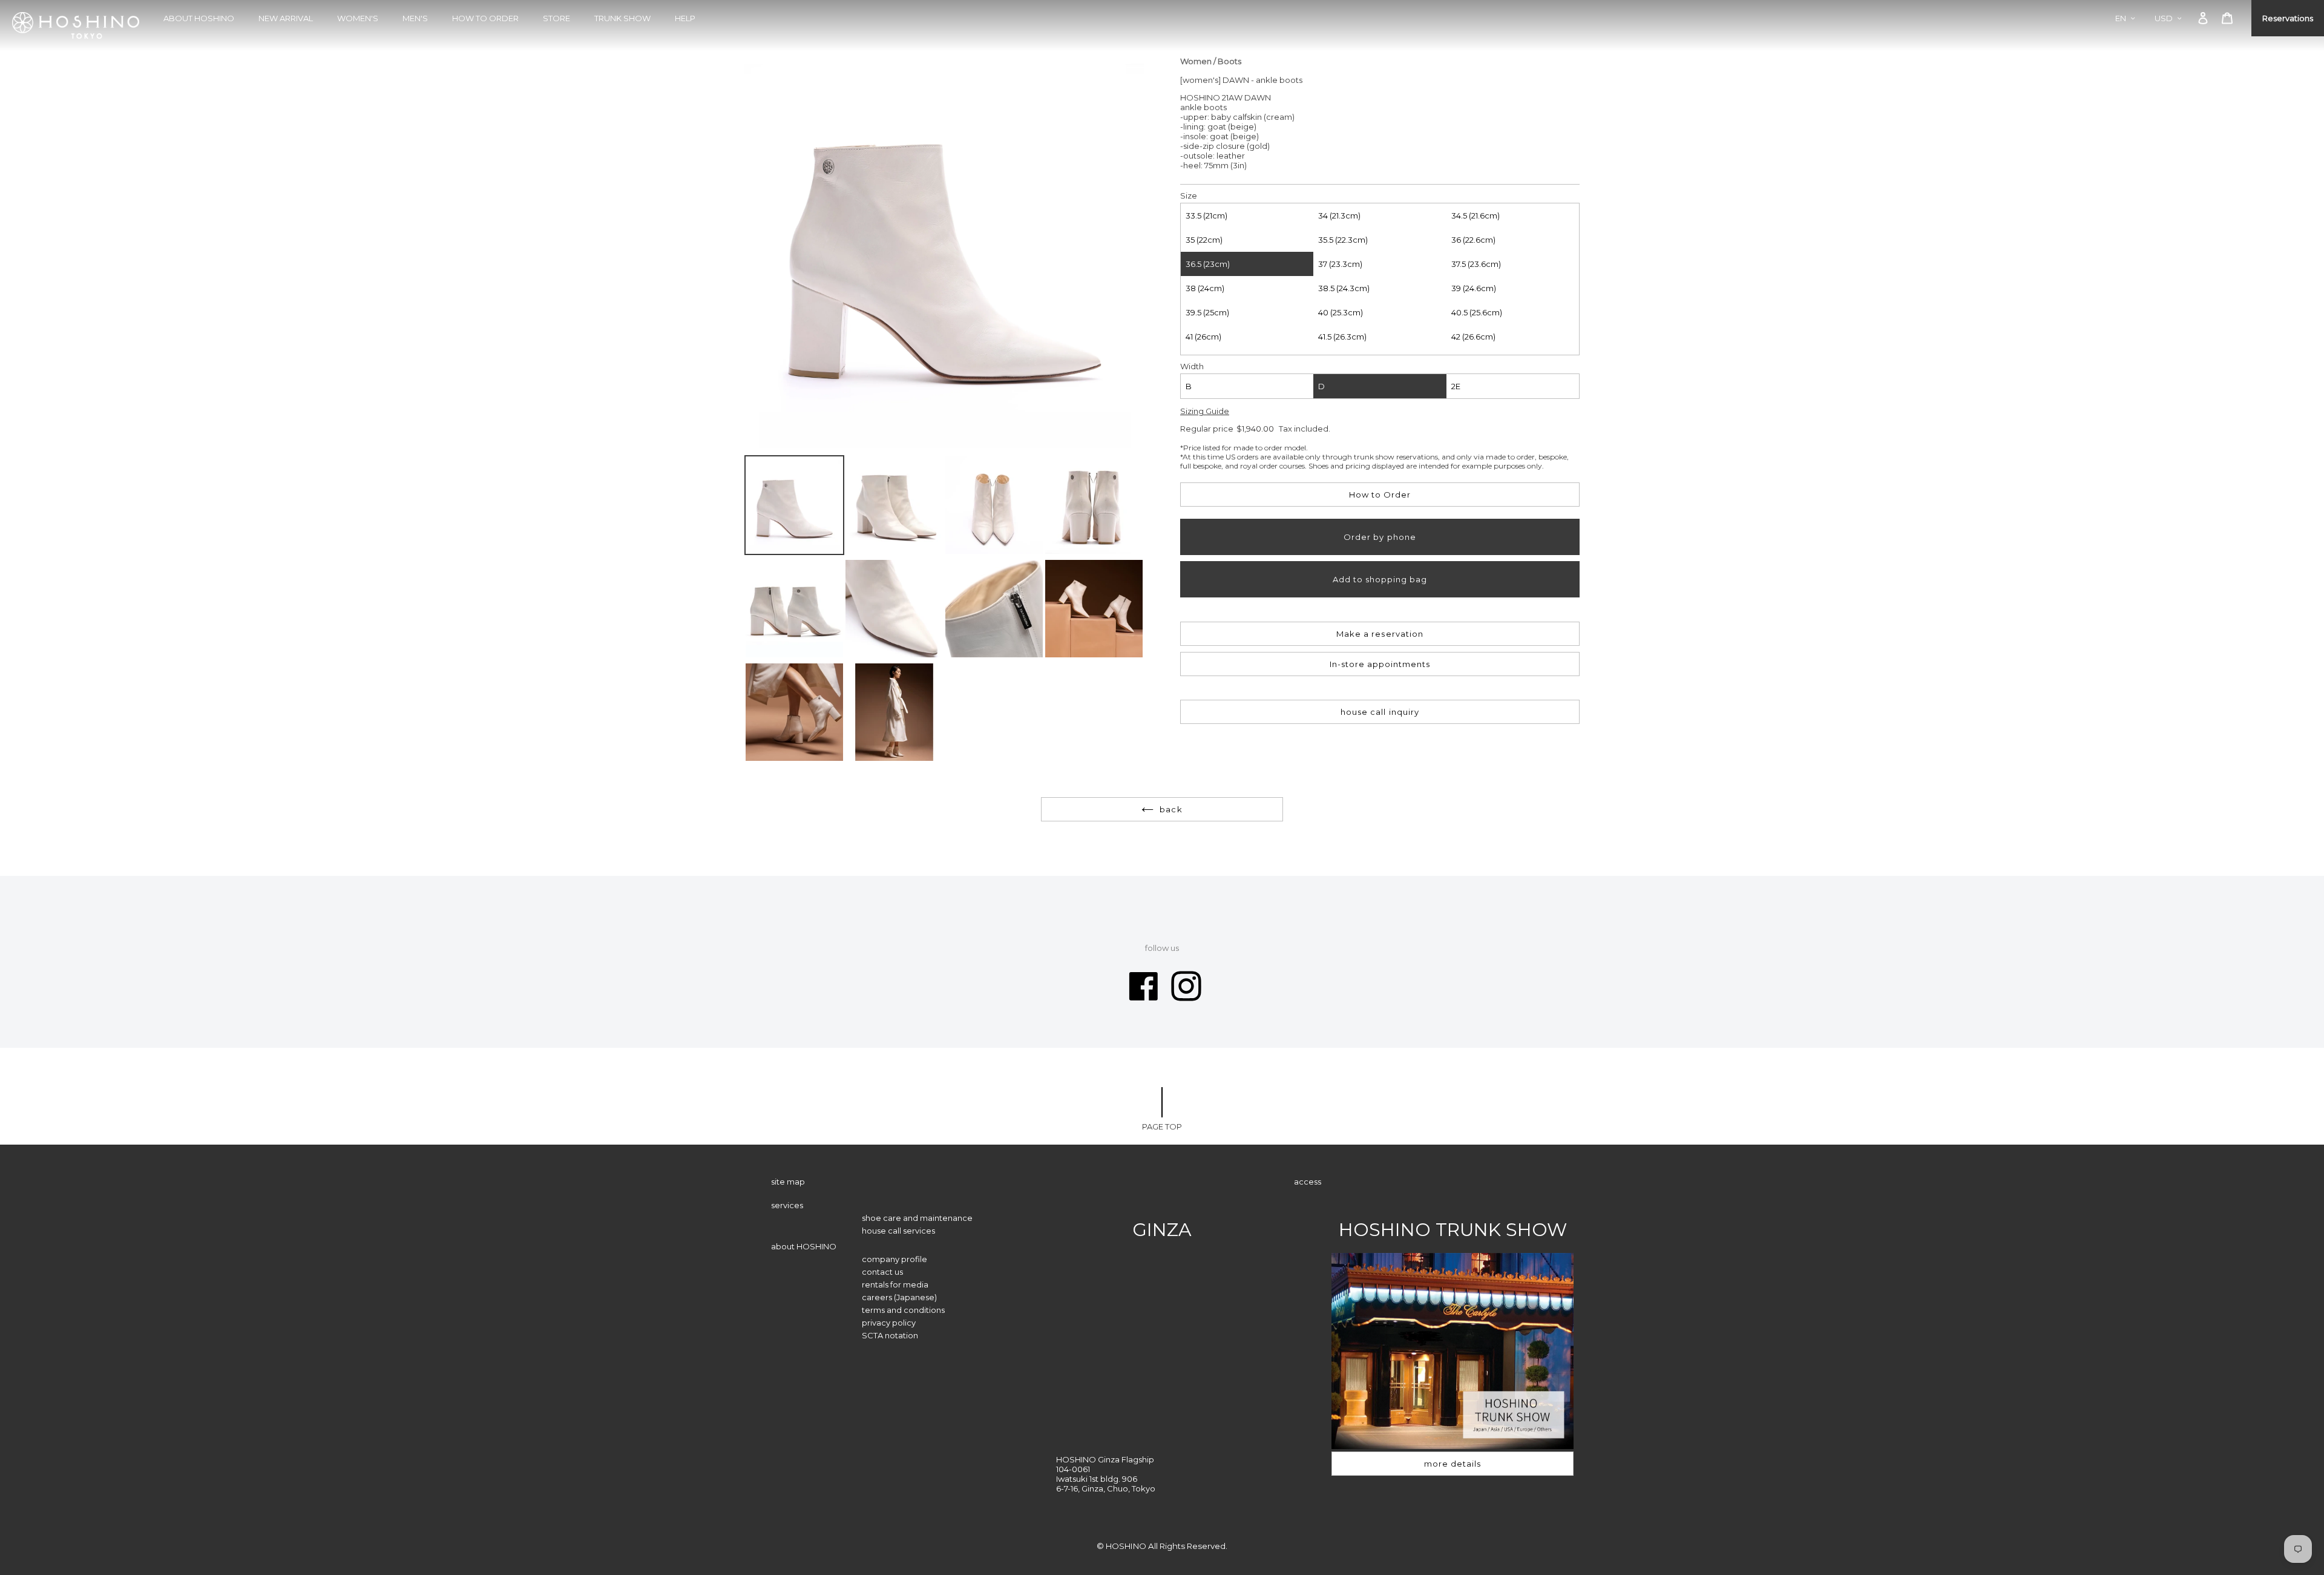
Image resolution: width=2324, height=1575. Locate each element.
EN (2121, 18)
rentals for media (895, 1284)
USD (2164, 18)
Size (1189, 196)
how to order (485, 18)
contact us (882, 1272)
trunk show (622, 18)
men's (415, 18)
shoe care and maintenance (917, 1218)
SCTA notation (890, 1335)
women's (358, 18)
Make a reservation (1380, 634)
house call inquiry (1380, 712)
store (556, 18)
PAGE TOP (1162, 1126)
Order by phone (1380, 537)
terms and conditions (903, 1310)
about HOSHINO (199, 18)
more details (1452, 1464)
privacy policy (889, 1323)
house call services (898, 1231)
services (787, 1205)
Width (1192, 366)
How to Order (1380, 495)
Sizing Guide (1205, 411)
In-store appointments (1380, 664)
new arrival (286, 18)
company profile (894, 1259)
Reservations (2288, 18)
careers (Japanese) (899, 1297)
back (1171, 809)
